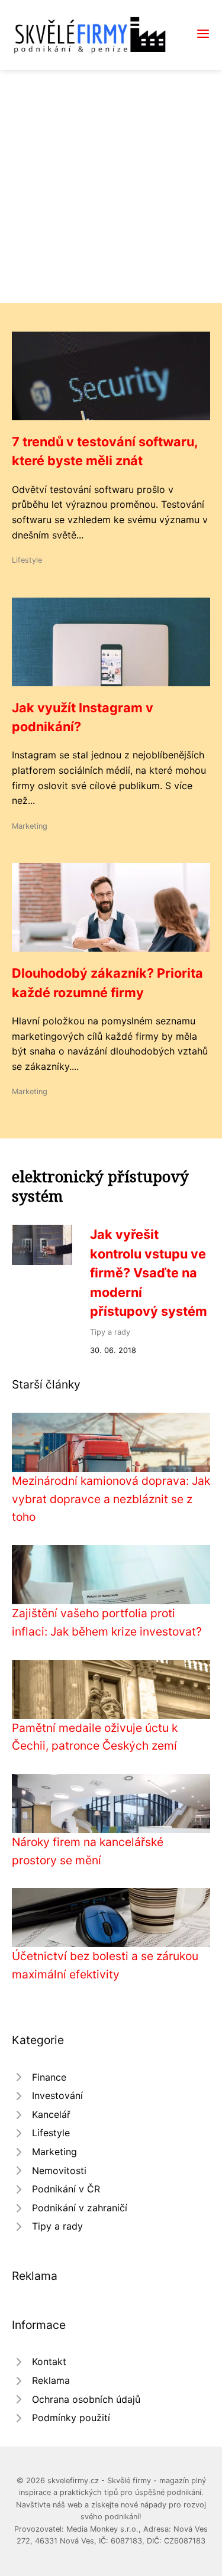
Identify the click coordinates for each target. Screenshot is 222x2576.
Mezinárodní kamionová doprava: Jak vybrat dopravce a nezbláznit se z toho (111, 1499)
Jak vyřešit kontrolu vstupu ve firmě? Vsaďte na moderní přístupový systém (149, 1273)
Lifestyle (27, 560)
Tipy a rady (110, 1332)
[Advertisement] (111, 186)
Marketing (30, 826)
